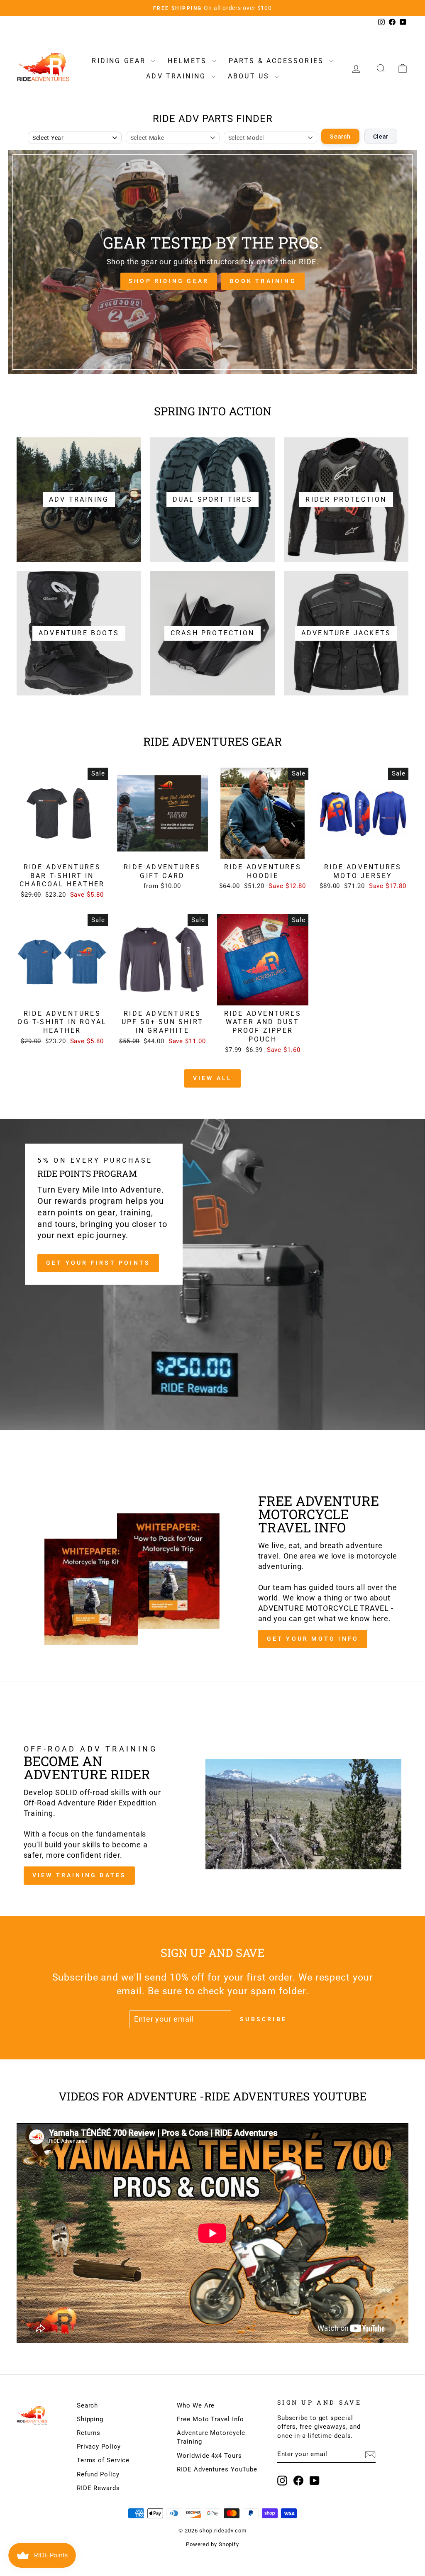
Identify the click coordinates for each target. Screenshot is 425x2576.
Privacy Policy (99, 2447)
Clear (381, 137)
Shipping (90, 2419)
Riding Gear (120, 61)
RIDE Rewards (98, 2488)
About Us (250, 76)
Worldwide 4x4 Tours (209, 2456)
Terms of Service (103, 2460)
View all (213, 1078)
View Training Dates (79, 1875)
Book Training (263, 281)
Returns (89, 2433)
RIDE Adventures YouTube (217, 2469)
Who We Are (196, 2405)
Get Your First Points (98, 1263)
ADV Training (178, 76)
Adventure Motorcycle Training (211, 2437)
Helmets (189, 61)
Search (340, 137)
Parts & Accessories (278, 61)
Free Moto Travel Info (210, 2419)
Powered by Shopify (212, 2544)
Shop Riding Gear (169, 281)
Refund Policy (98, 2474)
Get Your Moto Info (313, 1639)
